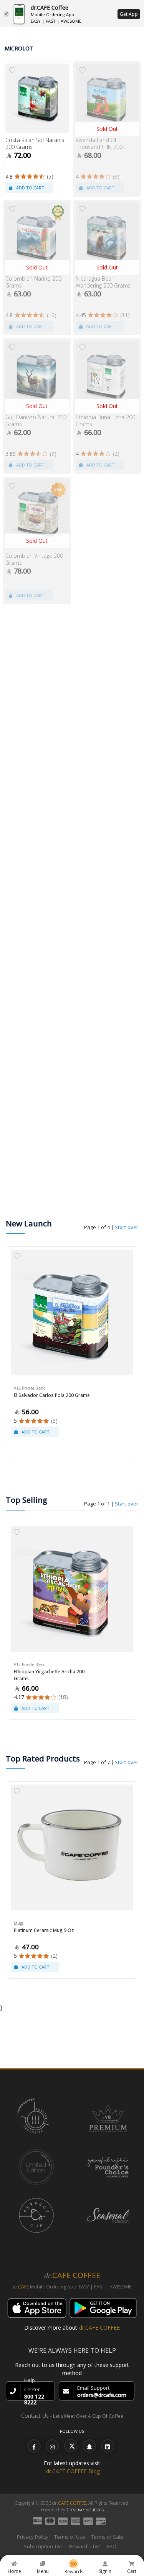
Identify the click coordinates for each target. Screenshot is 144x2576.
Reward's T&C (85, 2546)
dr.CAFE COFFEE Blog (73, 2471)
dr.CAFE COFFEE (99, 2328)
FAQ (112, 2546)
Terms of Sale (107, 2537)
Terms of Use (70, 2537)
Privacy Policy (33, 2537)
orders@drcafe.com (102, 2395)
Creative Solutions (85, 2510)
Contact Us (35, 2416)
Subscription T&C (44, 2546)
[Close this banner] (6, 14)
